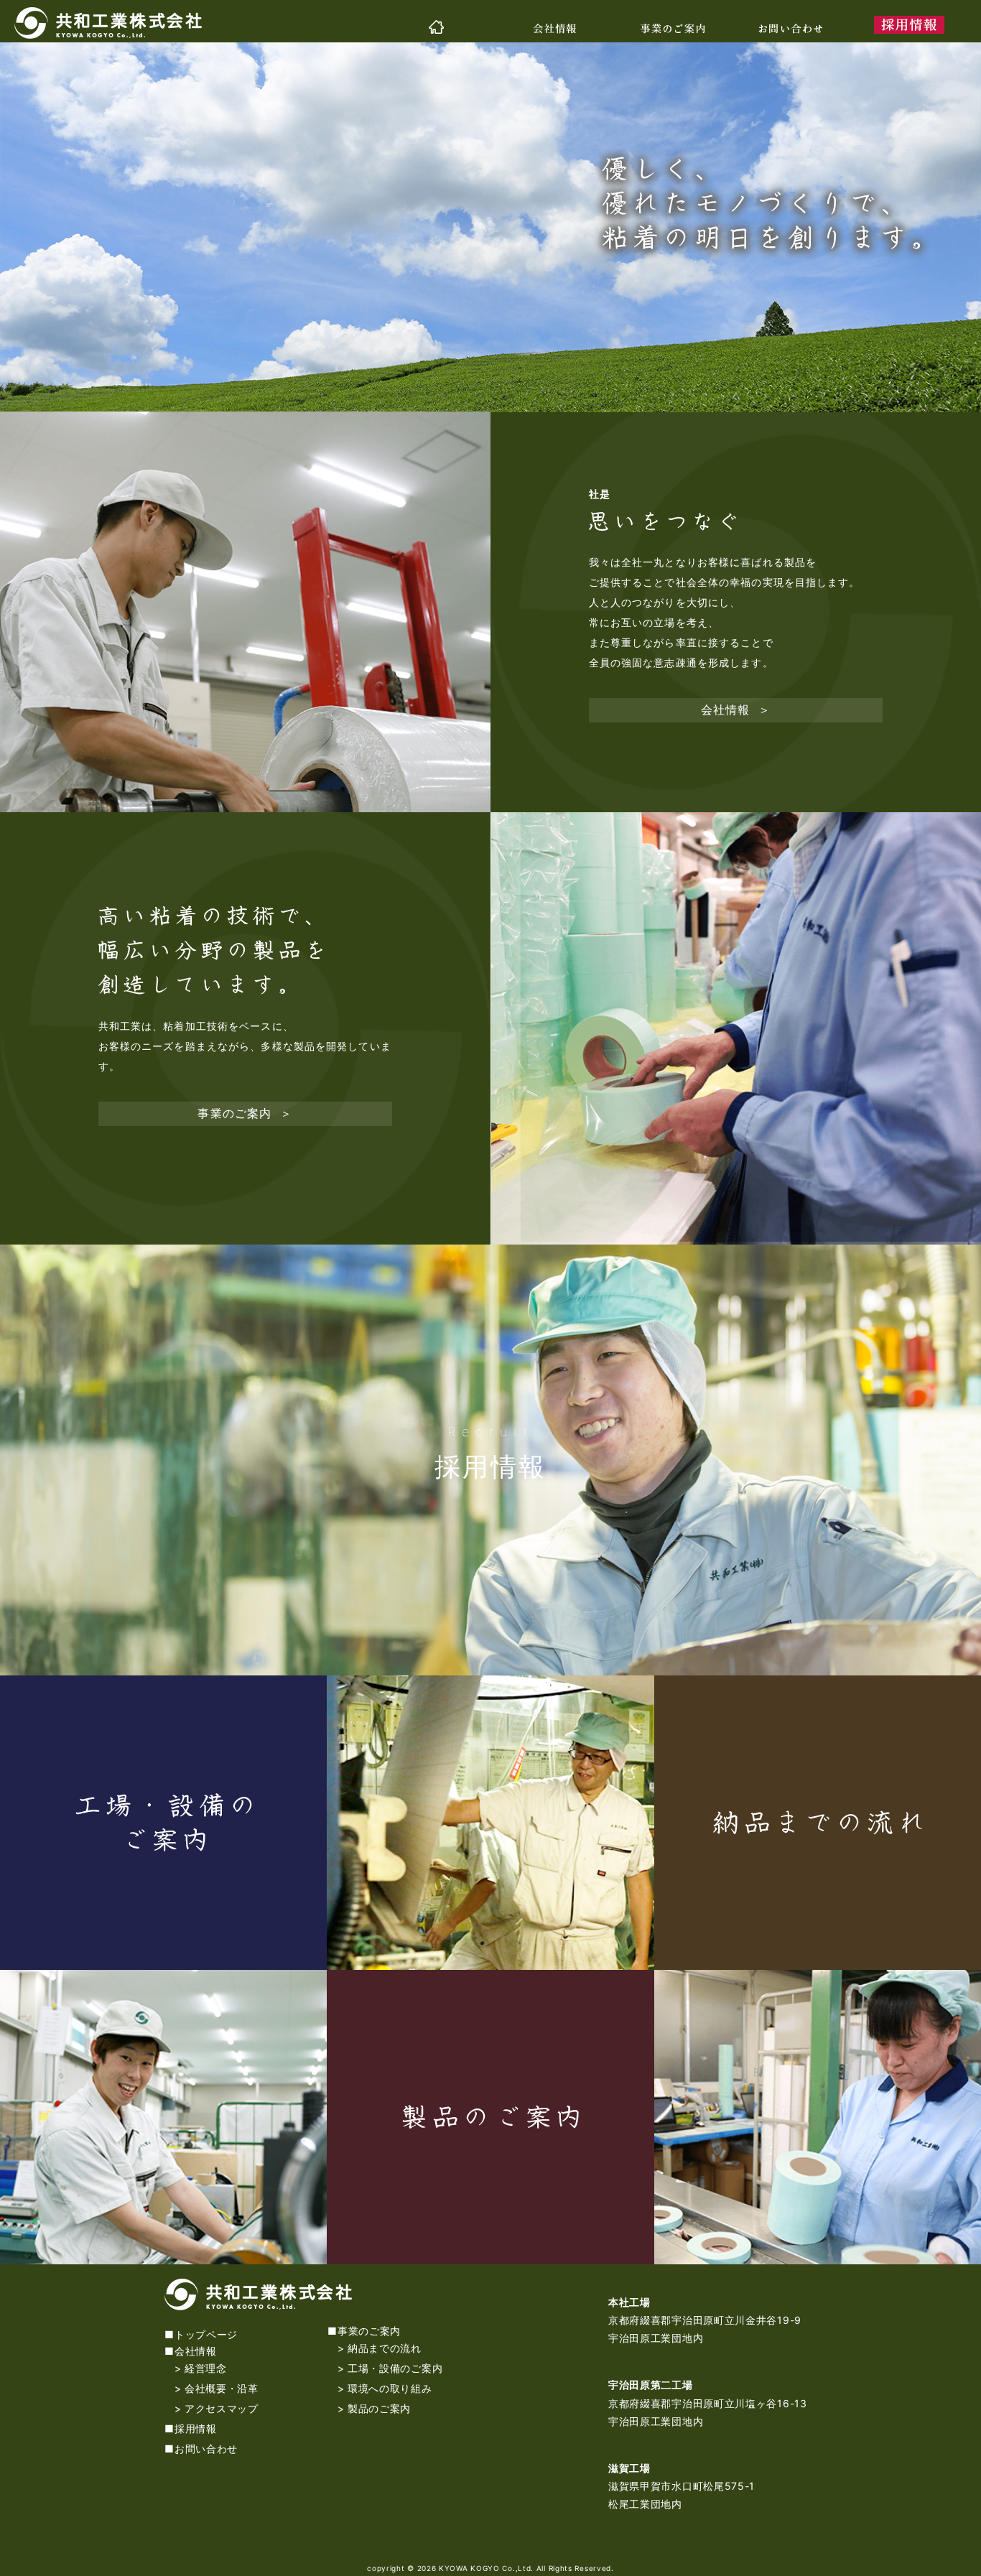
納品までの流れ (385, 2348)
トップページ (206, 2334)
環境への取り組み (390, 2388)
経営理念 (206, 2368)
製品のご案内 (379, 2408)
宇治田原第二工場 (651, 2385)
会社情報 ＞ (736, 710)
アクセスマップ (222, 2408)
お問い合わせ (206, 2449)
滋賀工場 (629, 2468)
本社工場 (629, 2302)
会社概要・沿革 (222, 2388)
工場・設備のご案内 (395, 2368)
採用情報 (490, 1466)
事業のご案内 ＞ (245, 1113)
